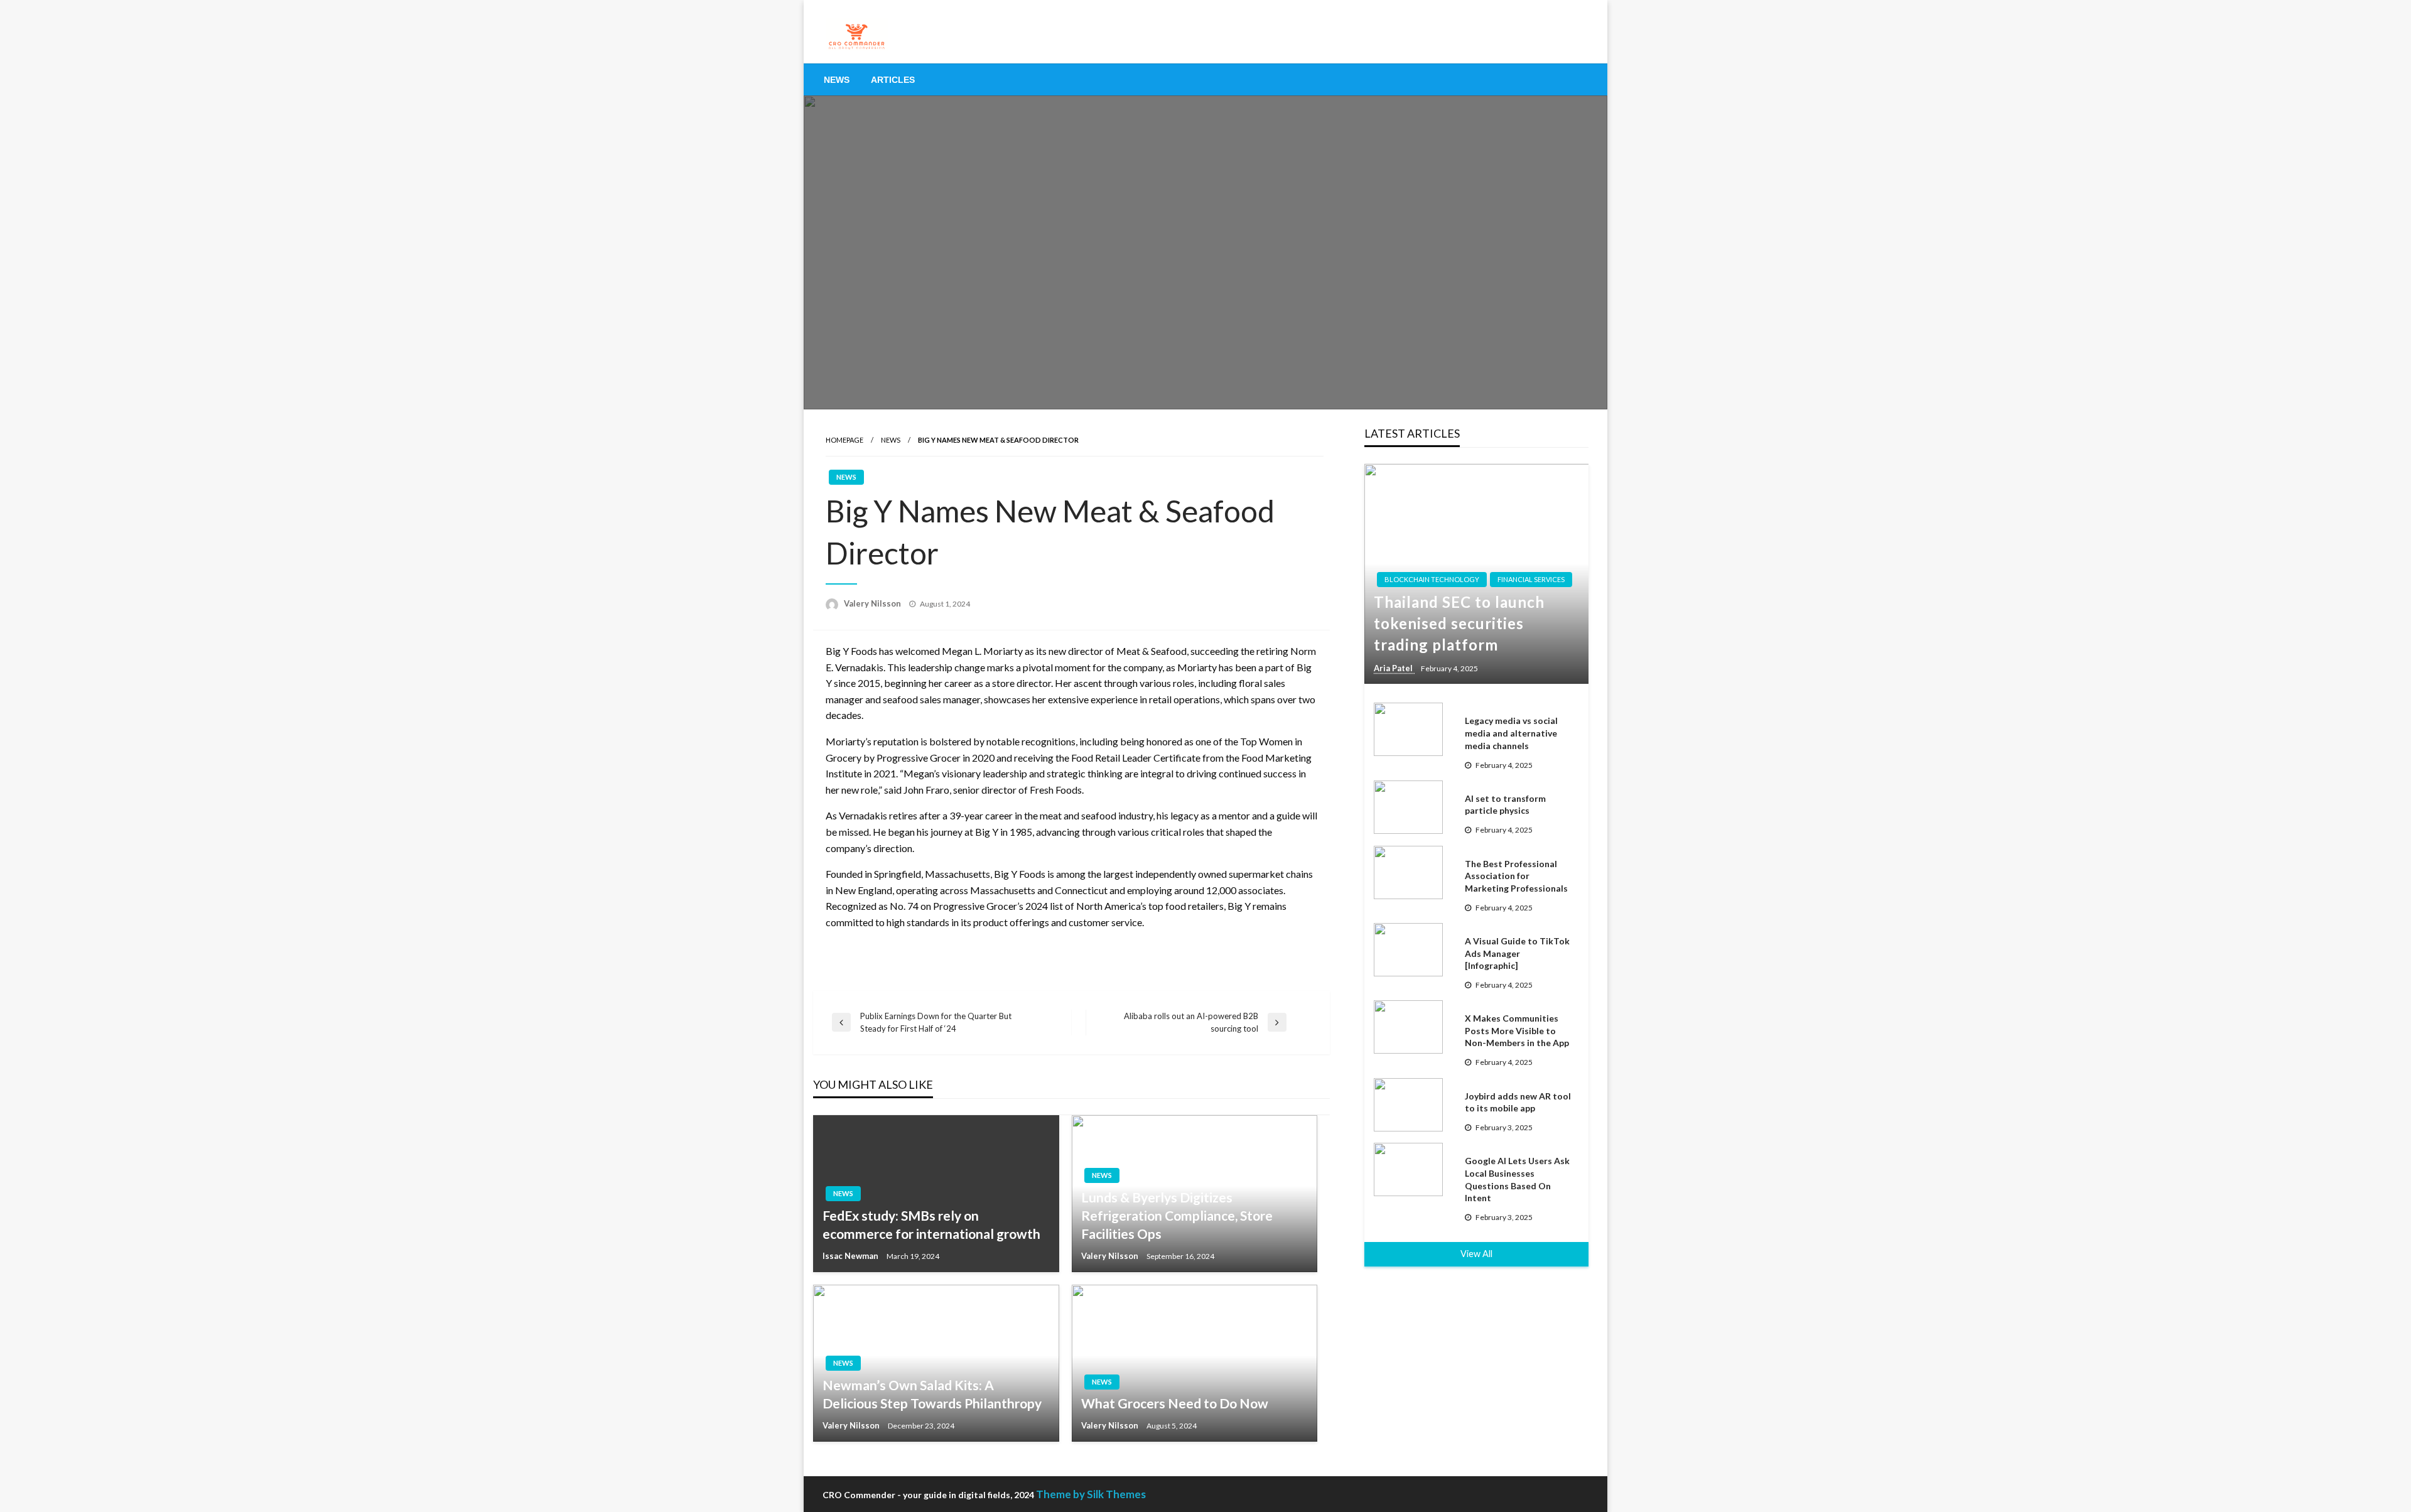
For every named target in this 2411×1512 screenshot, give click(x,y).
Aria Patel (1394, 668)
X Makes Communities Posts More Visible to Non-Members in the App (1517, 1030)
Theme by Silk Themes (1091, 1494)
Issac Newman (851, 1256)
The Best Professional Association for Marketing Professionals (1516, 876)
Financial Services (1531, 579)
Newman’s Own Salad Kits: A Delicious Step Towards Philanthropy (932, 1394)
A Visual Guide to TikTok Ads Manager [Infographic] (1517, 953)
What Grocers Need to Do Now (1175, 1403)
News (837, 80)
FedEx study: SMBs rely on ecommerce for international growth (931, 1224)
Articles (893, 80)
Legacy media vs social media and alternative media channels (1511, 733)
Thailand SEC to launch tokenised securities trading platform (1459, 623)
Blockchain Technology (1432, 579)
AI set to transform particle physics (1505, 805)
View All (1476, 1254)
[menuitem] (837, 80)
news (891, 440)
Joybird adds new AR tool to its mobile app (1518, 1102)
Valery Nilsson (873, 603)
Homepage (844, 440)
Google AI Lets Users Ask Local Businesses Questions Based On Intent (1517, 1179)
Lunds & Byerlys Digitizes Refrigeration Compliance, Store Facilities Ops (1177, 1216)
